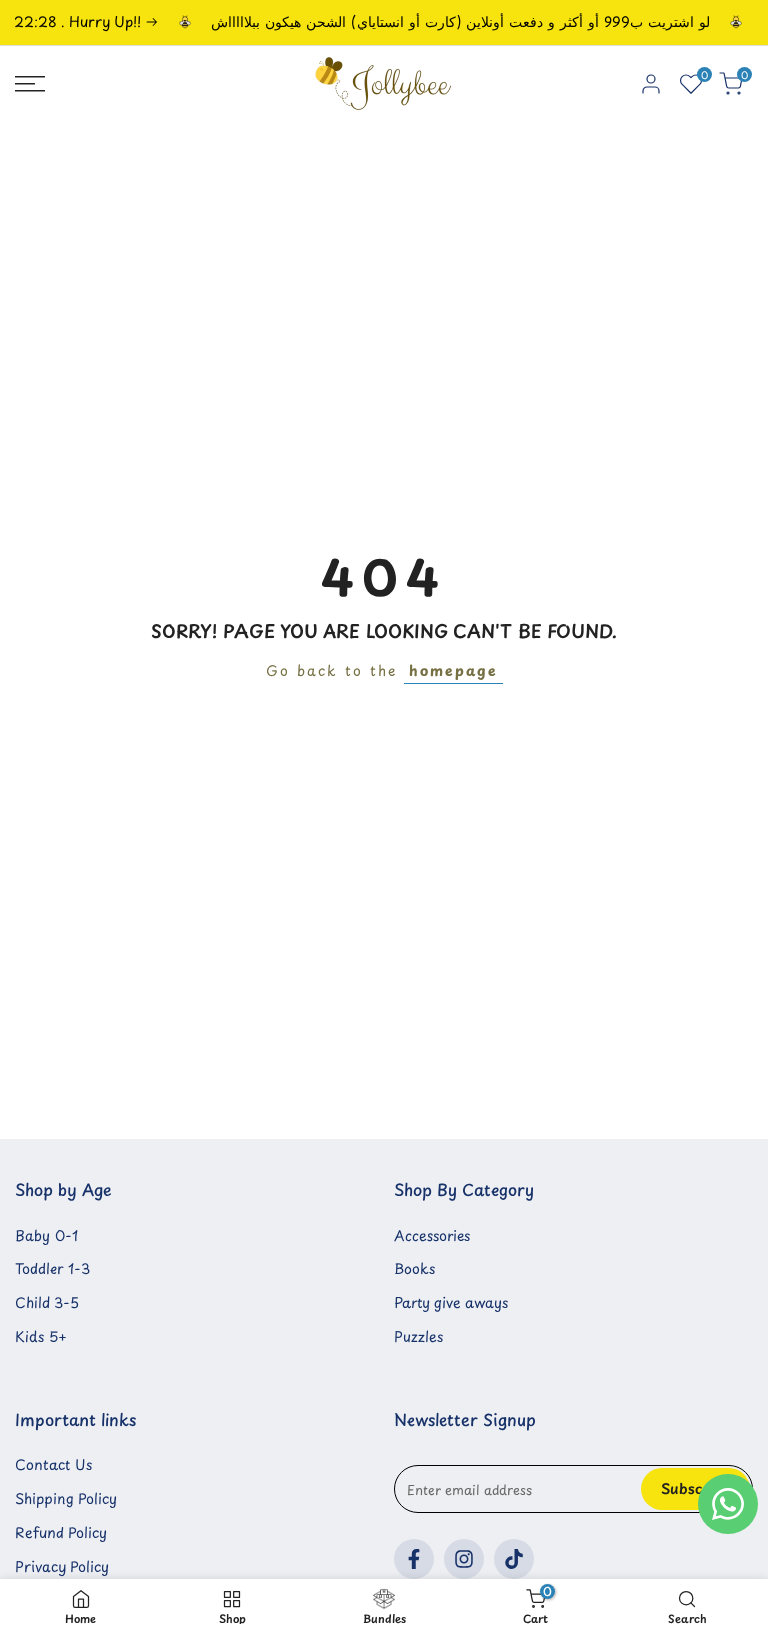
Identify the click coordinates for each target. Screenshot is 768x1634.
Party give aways (451, 1302)
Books (414, 1268)
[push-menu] (30, 84)
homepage (453, 670)
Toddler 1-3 (52, 1268)
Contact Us (53, 1464)
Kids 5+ (41, 1336)
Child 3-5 (47, 1302)
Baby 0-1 (46, 1235)
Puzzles (418, 1336)
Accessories (432, 1235)
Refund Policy (61, 1532)
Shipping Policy (66, 1498)
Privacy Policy (62, 1566)
